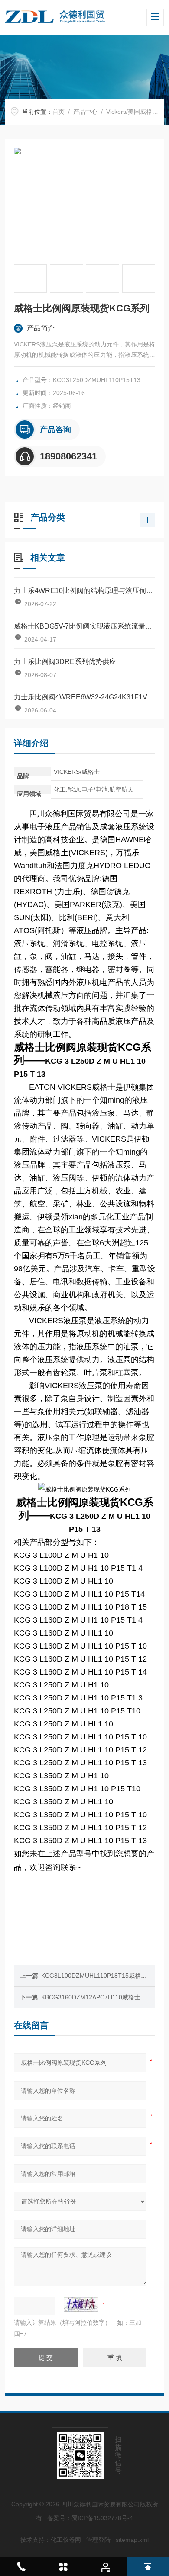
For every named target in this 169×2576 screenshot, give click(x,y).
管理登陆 (98, 2540)
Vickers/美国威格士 (132, 112)
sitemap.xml (132, 2540)
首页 (58, 112)
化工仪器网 (66, 2540)
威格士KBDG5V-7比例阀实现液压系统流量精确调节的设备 (85, 626)
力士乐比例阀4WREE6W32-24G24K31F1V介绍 (85, 697)
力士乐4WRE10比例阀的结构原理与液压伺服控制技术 (85, 591)
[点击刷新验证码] (81, 2304)
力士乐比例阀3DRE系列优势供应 (65, 662)
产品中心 (85, 112)
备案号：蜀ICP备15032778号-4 (90, 2518)
